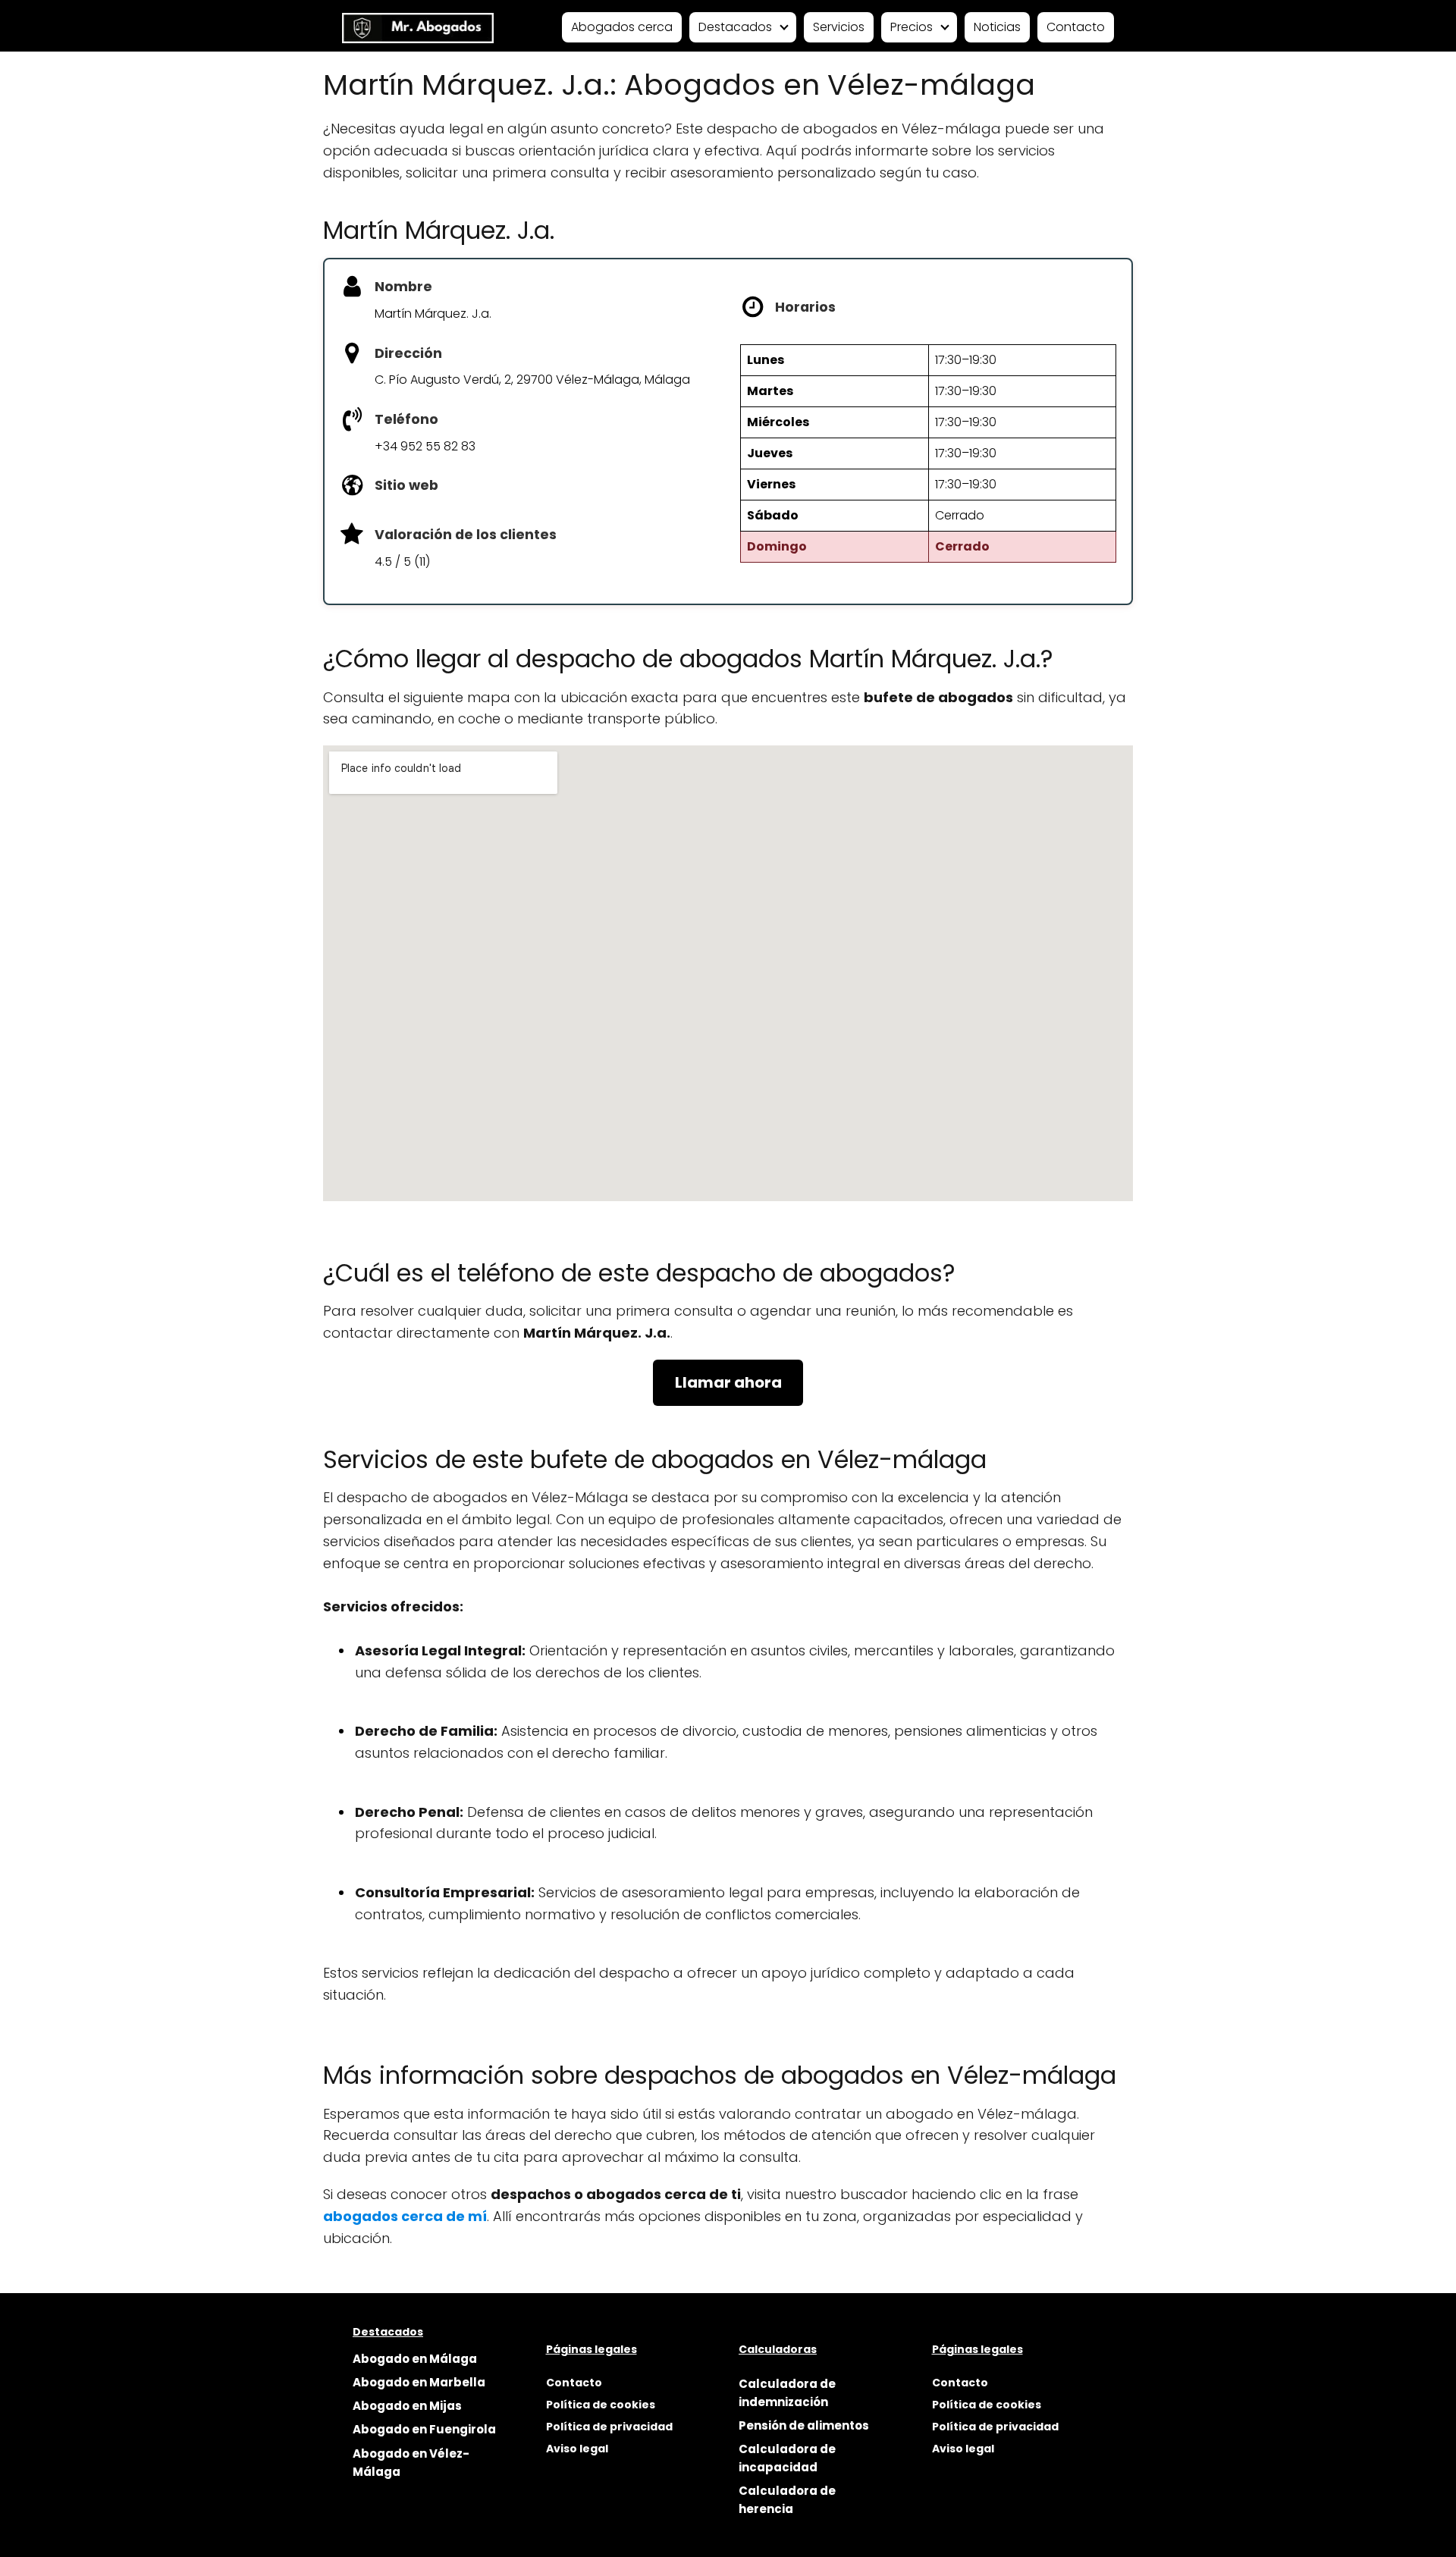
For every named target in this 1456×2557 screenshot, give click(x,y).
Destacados (735, 27)
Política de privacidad (609, 2427)
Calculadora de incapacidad (787, 2458)
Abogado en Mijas (407, 2406)
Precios (912, 27)
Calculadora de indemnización (787, 2393)
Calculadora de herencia (787, 2500)
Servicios (839, 27)
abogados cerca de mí (405, 2216)
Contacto (1076, 27)
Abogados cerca (622, 27)
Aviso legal (577, 2449)
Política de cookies (601, 2405)
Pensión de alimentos (804, 2425)
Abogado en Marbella (419, 2382)
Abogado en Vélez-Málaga (411, 2463)
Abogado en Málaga (415, 2359)
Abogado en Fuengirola (424, 2429)
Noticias (997, 27)
